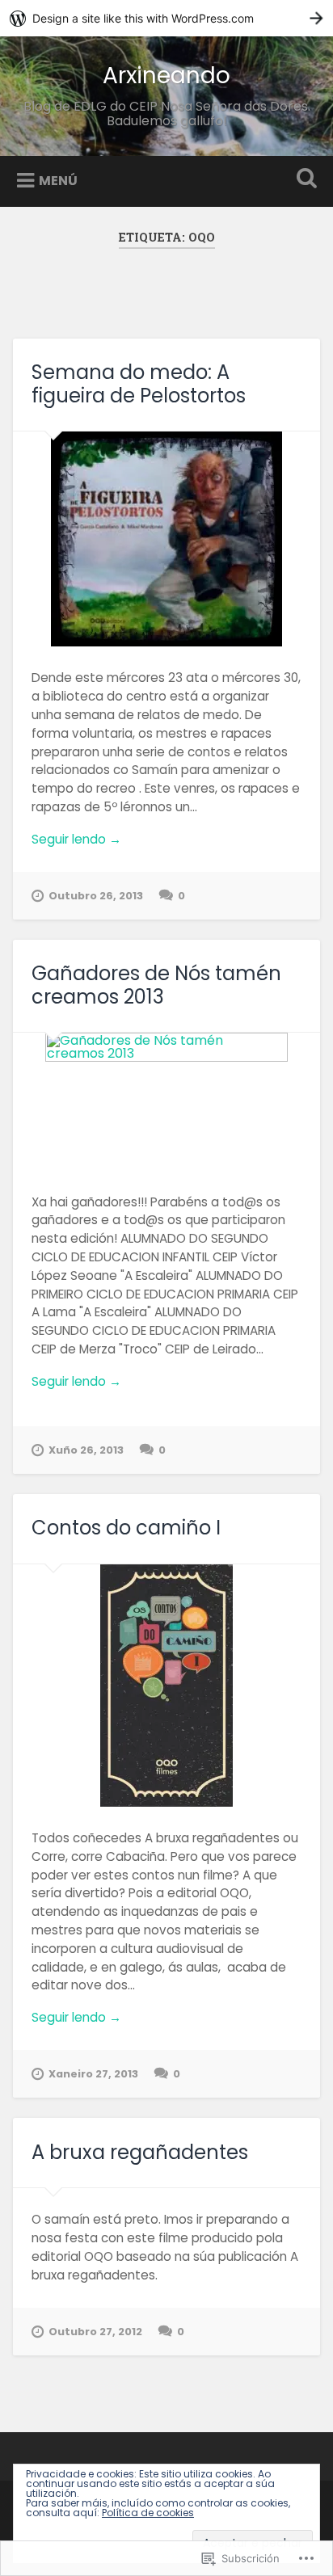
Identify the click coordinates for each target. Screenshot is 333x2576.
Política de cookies (148, 2513)
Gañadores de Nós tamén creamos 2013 (156, 985)
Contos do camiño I (126, 1528)
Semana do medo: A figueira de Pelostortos (139, 384)
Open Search (303, 180)
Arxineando (166, 76)
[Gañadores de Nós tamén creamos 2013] (166, 1101)
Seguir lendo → (76, 839)
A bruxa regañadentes (140, 2152)
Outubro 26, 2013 (96, 896)
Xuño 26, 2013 (86, 1450)
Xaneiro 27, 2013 (93, 2074)
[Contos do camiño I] (166, 1686)
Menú (58, 181)
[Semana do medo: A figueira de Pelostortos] (166, 539)
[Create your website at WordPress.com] (166, 18)
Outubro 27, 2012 (95, 2332)
